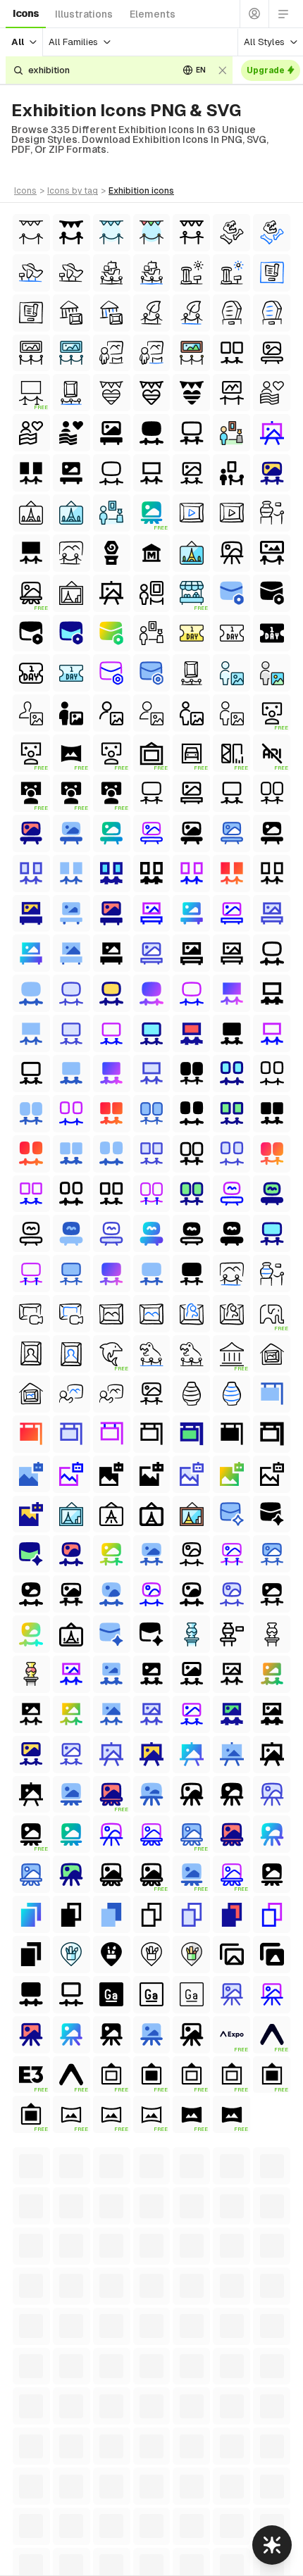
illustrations (84, 14)
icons (26, 13)
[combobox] (98, 70)
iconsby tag (73, 191)
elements (153, 14)
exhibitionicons (141, 191)
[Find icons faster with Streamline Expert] (272, 2545)
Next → (258, 2154)
